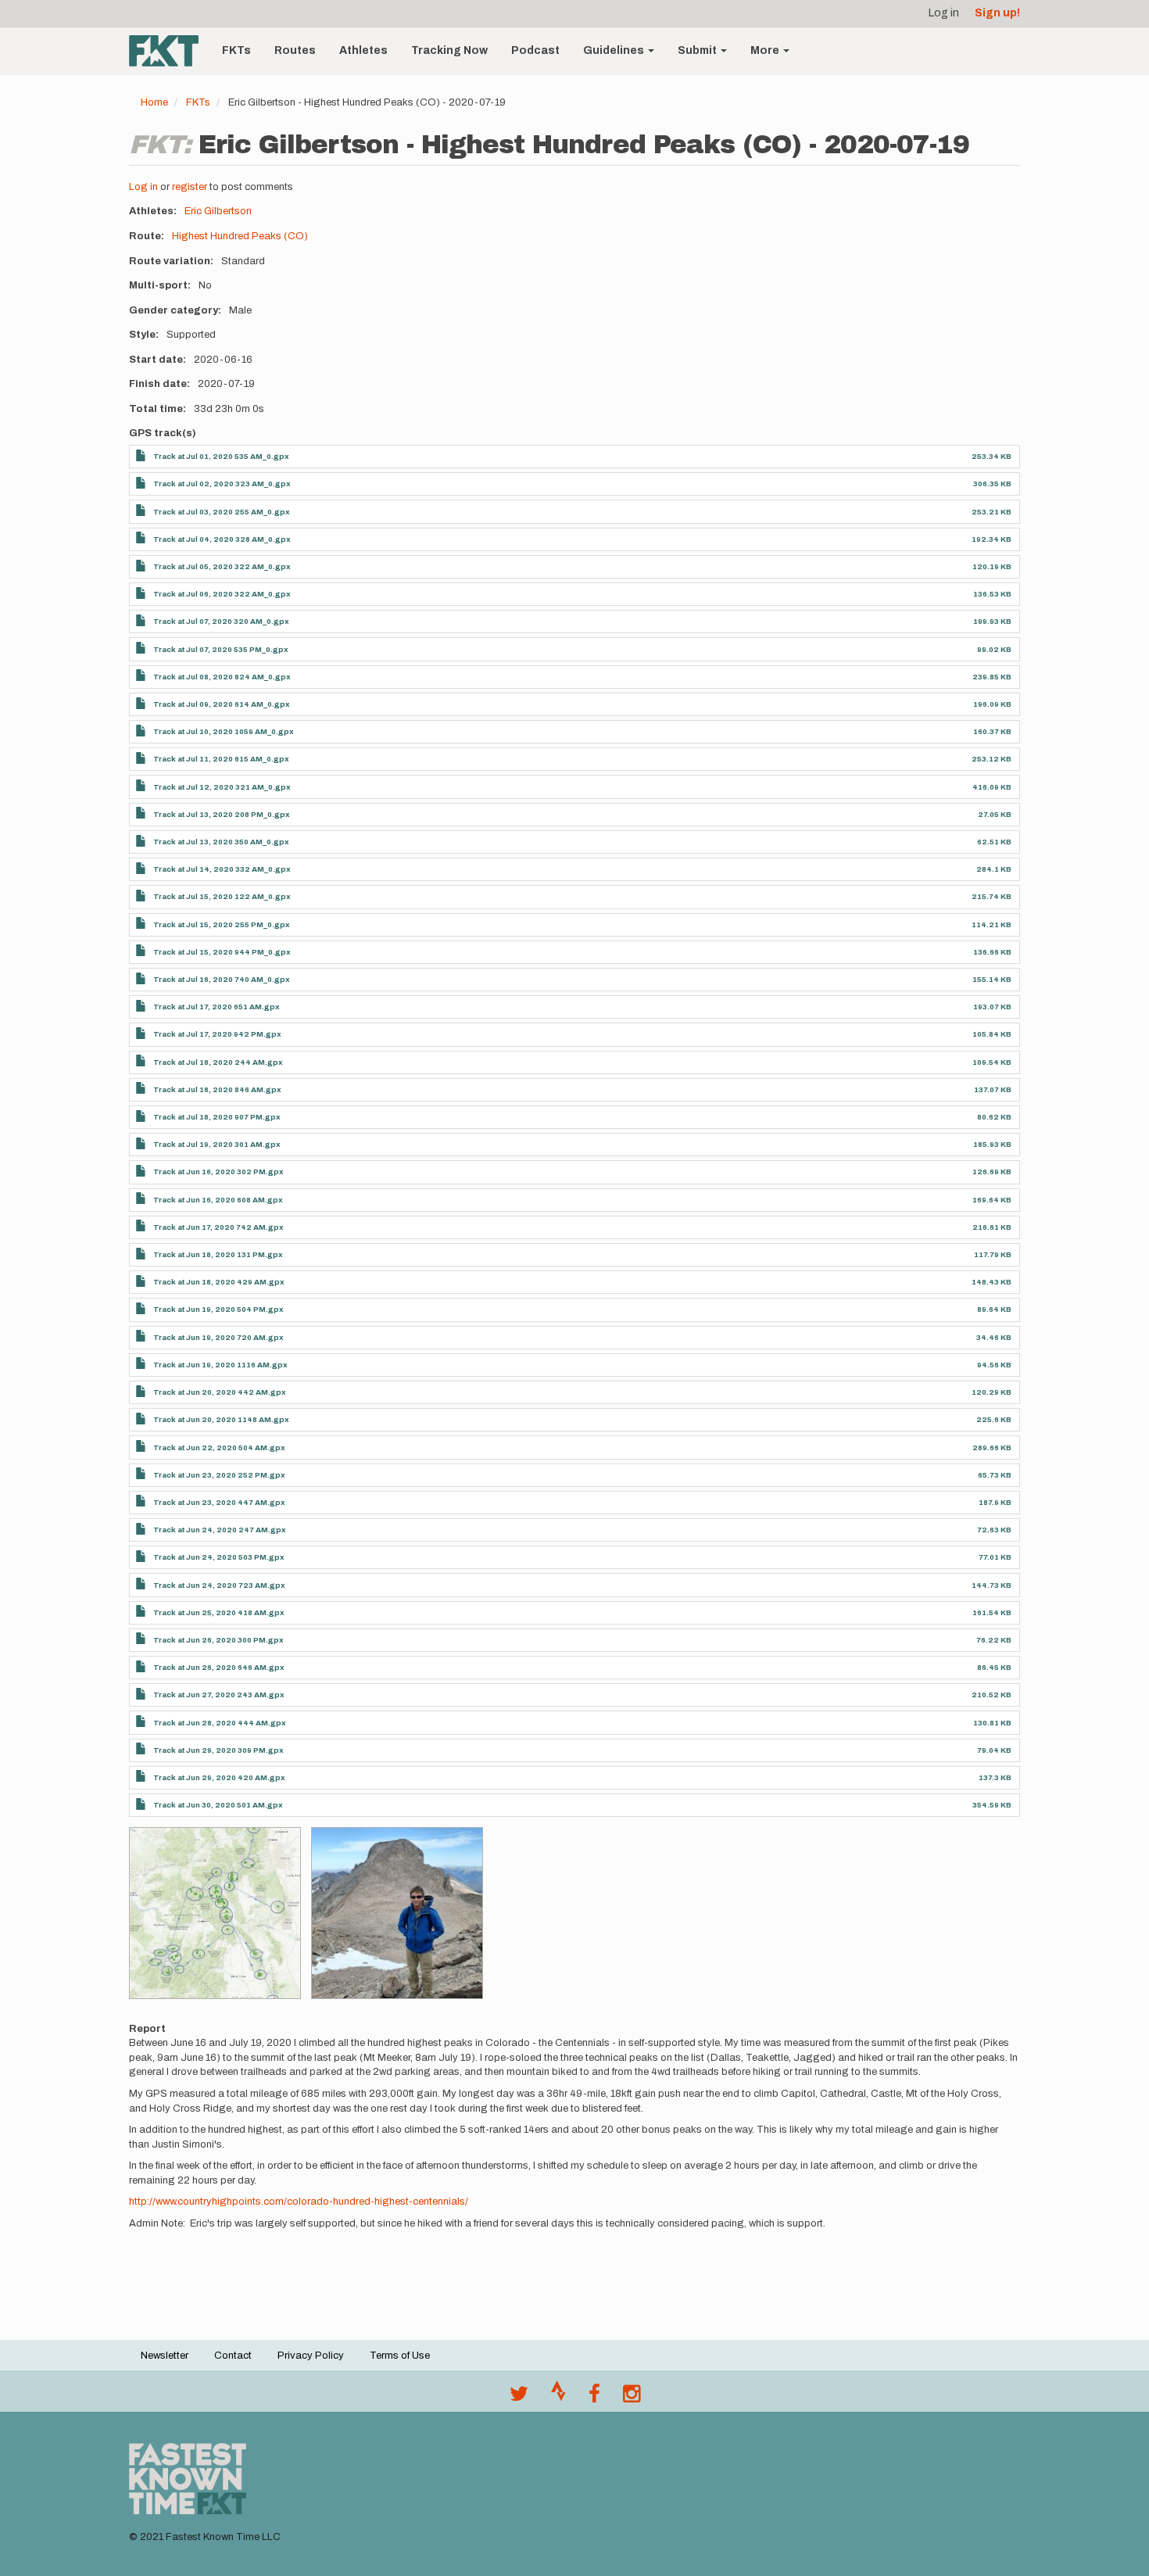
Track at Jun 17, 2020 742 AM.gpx (218, 1227)
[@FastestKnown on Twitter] (519, 2398)
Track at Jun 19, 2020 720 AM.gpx (218, 1337)
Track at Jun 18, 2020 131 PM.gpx (218, 1254)
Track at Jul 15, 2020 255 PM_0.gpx (222, 924)
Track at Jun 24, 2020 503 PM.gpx (219, 1557)
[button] (215, 1913)
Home (154, 102)
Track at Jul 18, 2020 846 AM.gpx (217, 1089)
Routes (295, 50)
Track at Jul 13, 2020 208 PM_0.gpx (222, 814)
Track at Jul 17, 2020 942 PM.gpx (217, 1034)
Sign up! (997, 13)
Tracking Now (449, 50)
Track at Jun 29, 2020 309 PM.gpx (218, 1750)
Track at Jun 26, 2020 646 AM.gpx (219, 1667)
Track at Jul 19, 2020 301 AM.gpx (217, 1144)
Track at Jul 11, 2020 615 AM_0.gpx (221, 759)
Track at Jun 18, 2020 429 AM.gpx (219, 1282)
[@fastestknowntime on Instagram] (632, 2398)
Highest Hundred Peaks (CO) (240, 236)
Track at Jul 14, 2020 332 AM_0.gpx (222, 869)
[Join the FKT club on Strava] (558, 2398)
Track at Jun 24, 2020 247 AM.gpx (220, 1530)
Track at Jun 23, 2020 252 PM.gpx (219, 1475)
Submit (698, 50)
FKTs (236, 50)
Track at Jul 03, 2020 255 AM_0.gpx (222, 512)
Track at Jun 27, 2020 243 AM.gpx (219, 1695)
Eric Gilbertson (218, 211)
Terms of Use (400, 2356)
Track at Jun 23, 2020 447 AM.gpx (219, 1502)
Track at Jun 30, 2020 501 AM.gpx (218, 1805)
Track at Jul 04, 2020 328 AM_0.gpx (222, 539)
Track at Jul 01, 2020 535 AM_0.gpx (221, 456)
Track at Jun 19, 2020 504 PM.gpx (218, 1309)
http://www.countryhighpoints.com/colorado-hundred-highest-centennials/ (299, 2202)
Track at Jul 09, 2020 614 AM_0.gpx (222, 704)
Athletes (363, 50)
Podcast (535, 50)
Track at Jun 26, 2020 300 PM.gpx (218, 1640)
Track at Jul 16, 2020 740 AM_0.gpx (222, 979)
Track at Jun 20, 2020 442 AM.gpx (220, 1392)
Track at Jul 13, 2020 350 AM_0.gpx (221, 842)
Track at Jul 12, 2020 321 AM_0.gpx (222, 787)
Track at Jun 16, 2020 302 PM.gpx (218, 1172)
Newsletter (165, 2356)
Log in (944, 13)
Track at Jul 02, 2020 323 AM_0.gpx (222, 484)
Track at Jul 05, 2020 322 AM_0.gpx (222, 566)
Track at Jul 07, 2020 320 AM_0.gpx (221, 621)
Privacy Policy (311, 2356)
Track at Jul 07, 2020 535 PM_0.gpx (221, 649)
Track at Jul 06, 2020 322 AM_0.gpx (222, 594)
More (766, 50)
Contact (233, 2356)
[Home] (170, 51)
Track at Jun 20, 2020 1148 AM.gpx (221, 1419)
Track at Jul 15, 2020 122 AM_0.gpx (222, 896)
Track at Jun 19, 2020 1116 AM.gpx (220, 1365)
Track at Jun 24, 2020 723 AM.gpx (219, 1585)
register (190, 187)
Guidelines (615, 50)
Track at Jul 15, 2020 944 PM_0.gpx (222, 952)
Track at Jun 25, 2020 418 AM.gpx (219, 1612)
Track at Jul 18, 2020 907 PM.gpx (217, 1117)
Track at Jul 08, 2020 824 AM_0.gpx (222, 677)
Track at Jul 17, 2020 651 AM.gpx (217, 1007)
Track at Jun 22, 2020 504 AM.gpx (219, 1447)
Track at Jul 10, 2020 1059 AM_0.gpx (224, 731)
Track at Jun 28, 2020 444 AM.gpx (220, 1723)
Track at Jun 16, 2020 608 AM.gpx (218, 1200)
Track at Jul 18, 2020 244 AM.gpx (218, 1062)
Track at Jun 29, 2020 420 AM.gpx (219, 1777)
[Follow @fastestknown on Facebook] (594, 2398)
